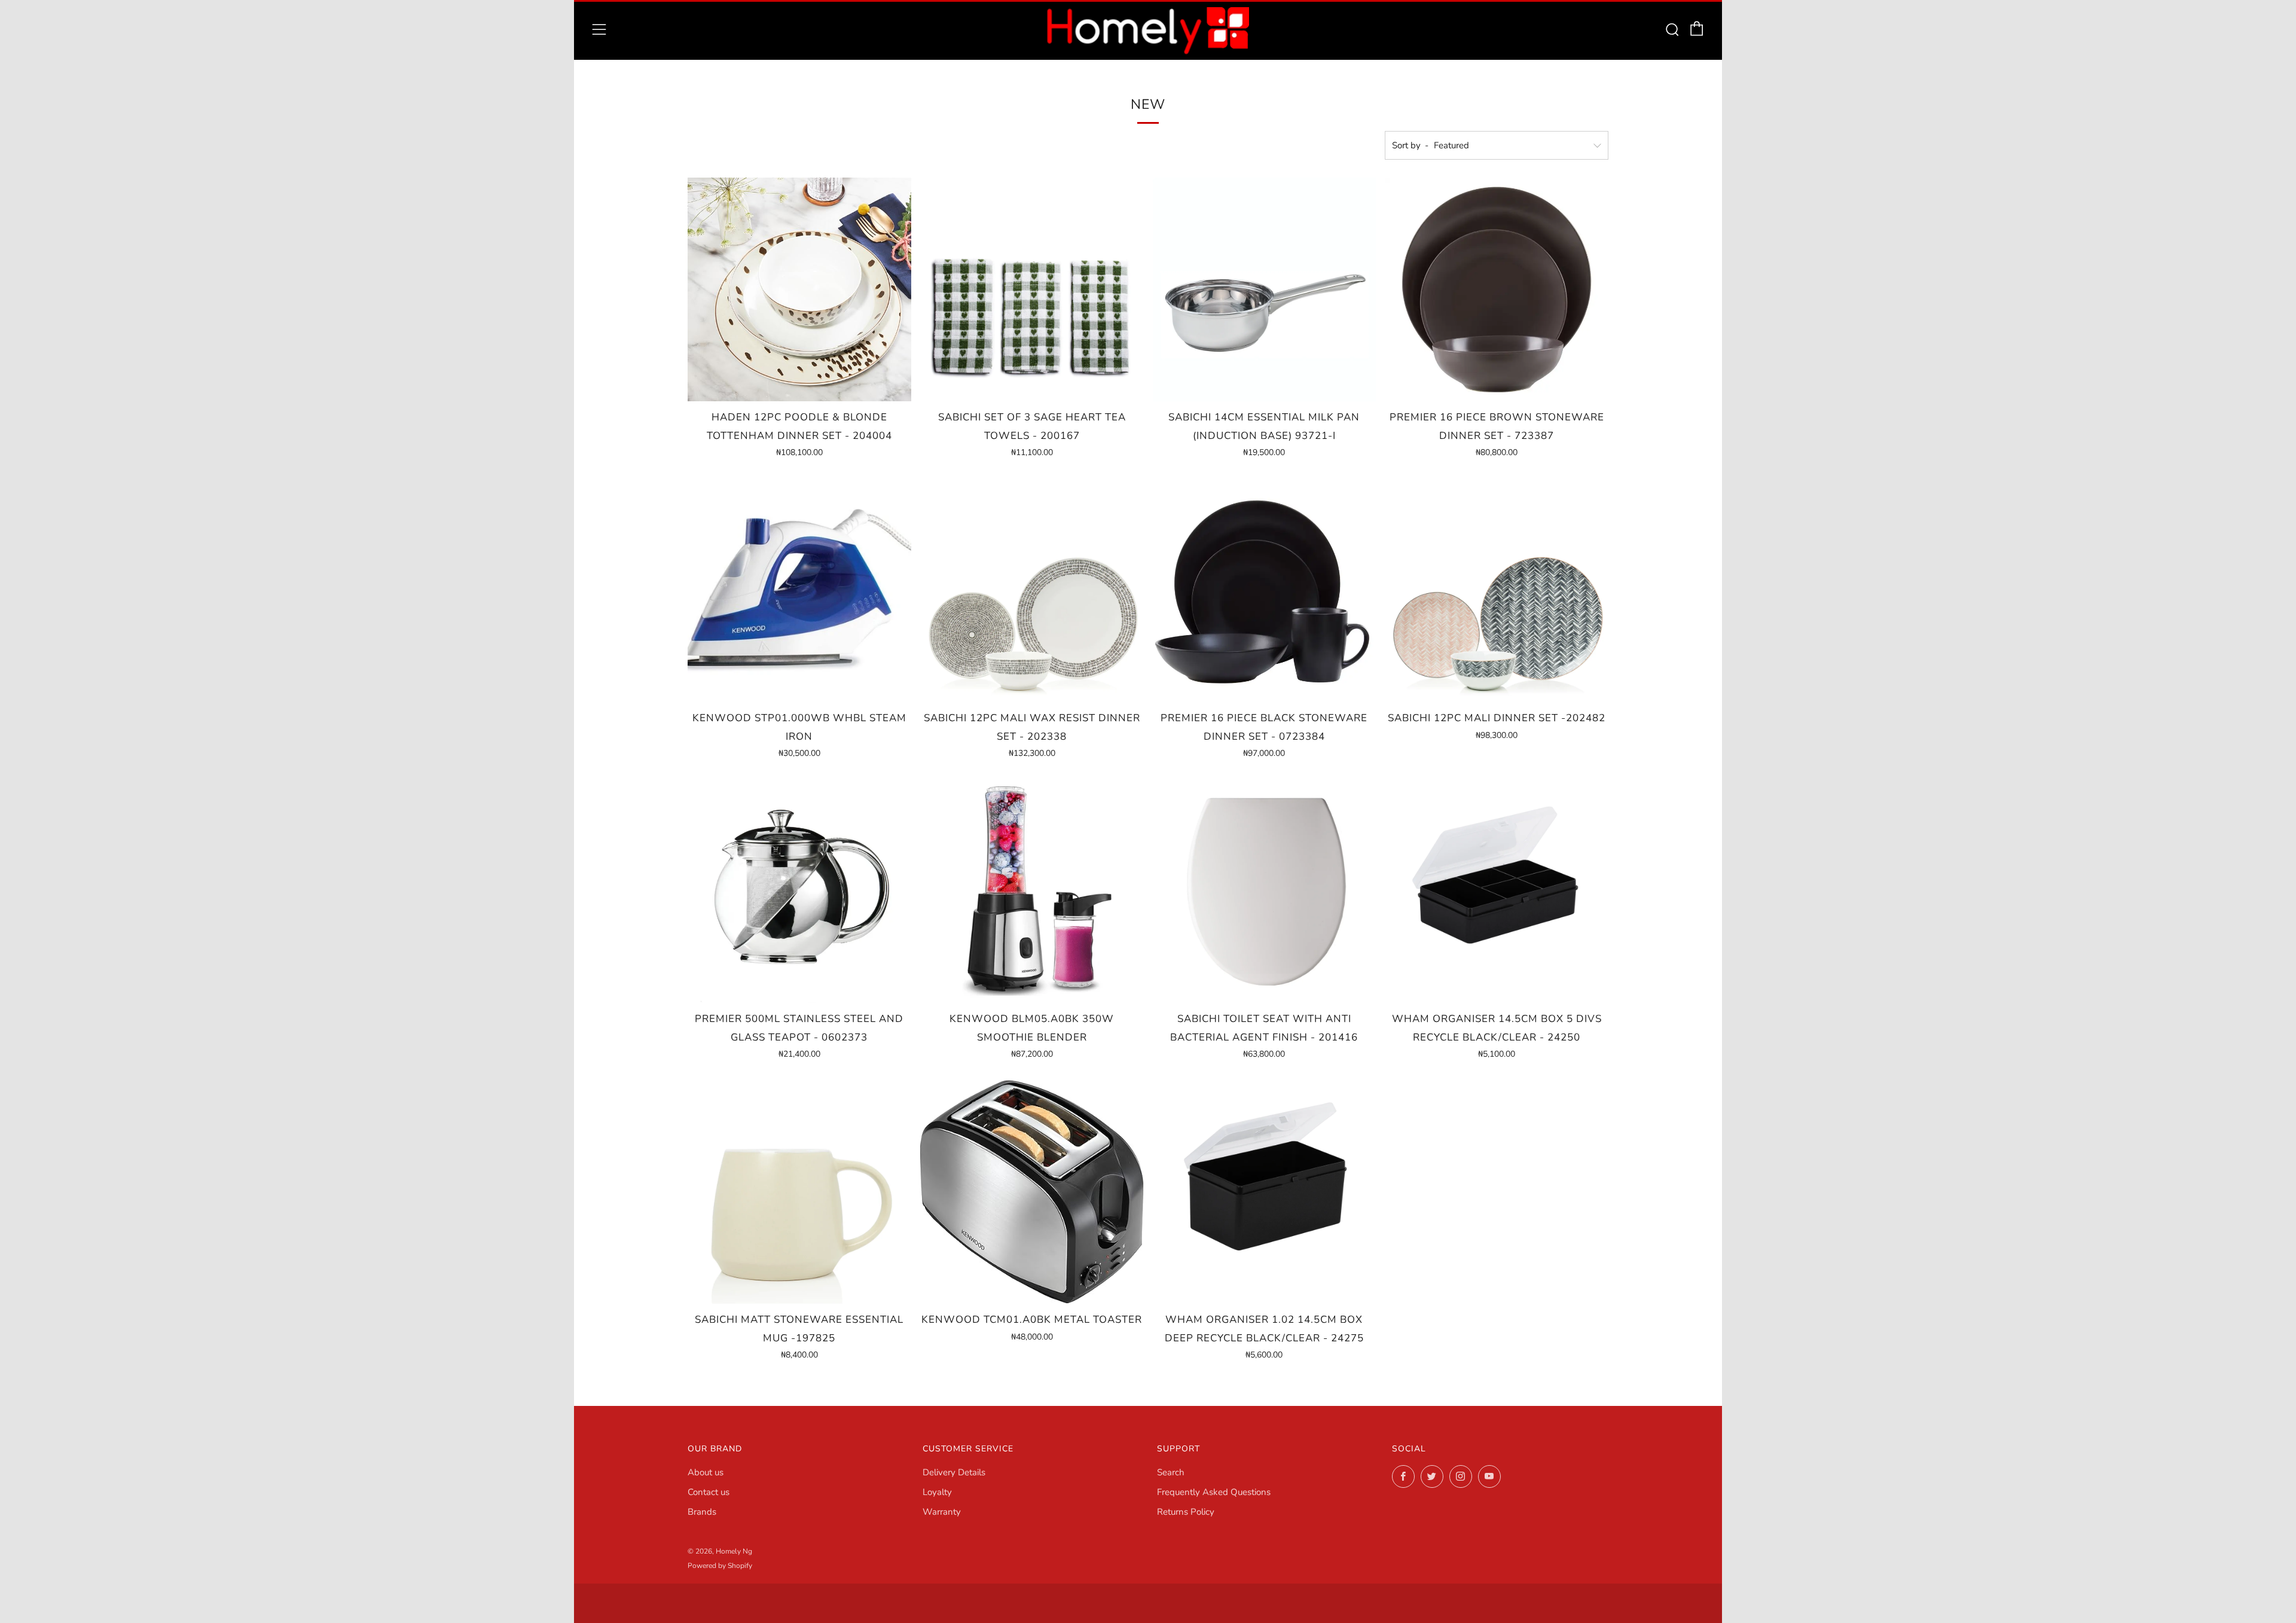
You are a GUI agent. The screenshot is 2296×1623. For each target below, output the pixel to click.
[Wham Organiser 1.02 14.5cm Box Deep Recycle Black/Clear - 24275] (1265, 1192)
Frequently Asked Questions (1214, 1492)
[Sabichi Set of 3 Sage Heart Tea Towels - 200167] (1032, 289)
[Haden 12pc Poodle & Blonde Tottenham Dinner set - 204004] (799, 289)
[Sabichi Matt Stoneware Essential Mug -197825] (799, 1192)
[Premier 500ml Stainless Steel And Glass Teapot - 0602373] (799, 891)
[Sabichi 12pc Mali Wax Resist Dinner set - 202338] (1032, 590)
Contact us (709, 1492)
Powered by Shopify (720, 1566)
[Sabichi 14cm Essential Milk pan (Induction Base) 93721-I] (1265, 289)
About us (706, 1472)
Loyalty (937, 1492)
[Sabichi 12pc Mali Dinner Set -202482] (1497, 590)
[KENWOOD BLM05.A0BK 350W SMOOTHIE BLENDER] (1032, 891)
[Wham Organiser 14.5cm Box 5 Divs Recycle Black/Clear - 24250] (1497, 891)
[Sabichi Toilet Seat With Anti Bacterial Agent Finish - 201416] (1265, 891)
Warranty (942, 1512)
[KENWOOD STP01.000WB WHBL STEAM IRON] (799, 590)
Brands (702, 1512)
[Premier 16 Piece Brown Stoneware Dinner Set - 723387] (1497, 289)
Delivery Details (954, 1472)
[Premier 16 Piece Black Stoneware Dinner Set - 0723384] (1265, 590)
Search (1171, 1472)
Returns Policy (1186, 1512)
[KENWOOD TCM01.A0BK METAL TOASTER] (1032, 1192)
